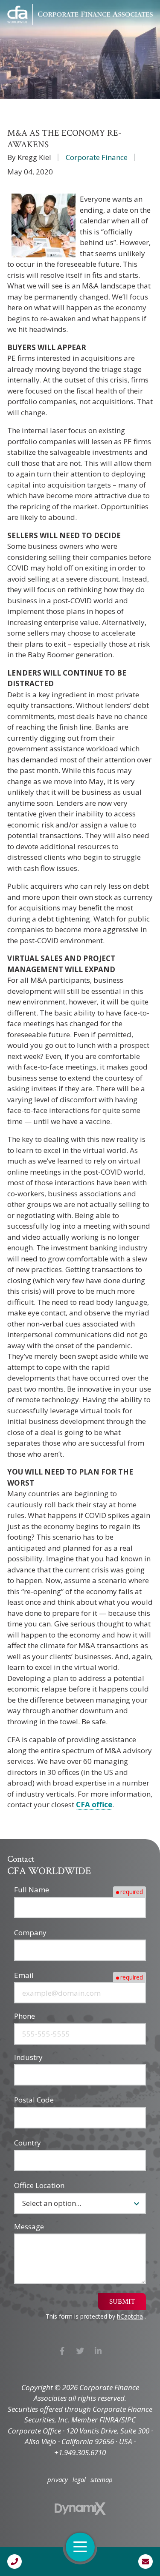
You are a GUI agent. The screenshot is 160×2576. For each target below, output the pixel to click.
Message (29, 2227)
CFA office (94, 1804)
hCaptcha (130, 2316)
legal (79, 2480)
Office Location (39, 2185)
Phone (25, 2016)
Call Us (15, 2562)
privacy (58, 2480)
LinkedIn (98, 2351)
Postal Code (34, 2100)
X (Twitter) (80, 2351)
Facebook (62, 2351)
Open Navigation (80, 2547)
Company (30, 1933)
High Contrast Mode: (43, 35)
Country (28, 2143)
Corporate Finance (97, 157)
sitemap (102, 2480)
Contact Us (145, 2562)
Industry (28, 2057)
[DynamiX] (80, 2509)
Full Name (32, 1890)
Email (24, 1975)
